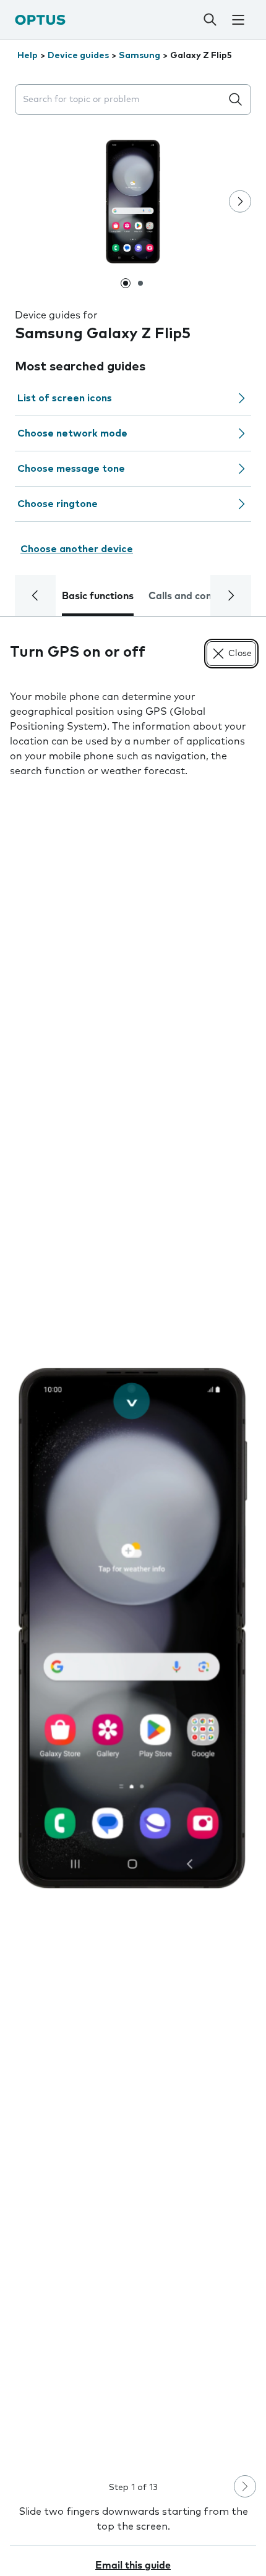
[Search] (210, 20)
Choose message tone (71, 469)
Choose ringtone (58, 504)
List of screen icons (65, 398)
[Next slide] (240, 202)
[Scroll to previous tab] (35, 595)
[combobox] (121, 100)
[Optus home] (40, 19)
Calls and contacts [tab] (192, 596)
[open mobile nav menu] (238, 20)
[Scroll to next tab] (231, 595)
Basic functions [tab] (98, 596)
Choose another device (77, 549)
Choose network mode (72, 433)
